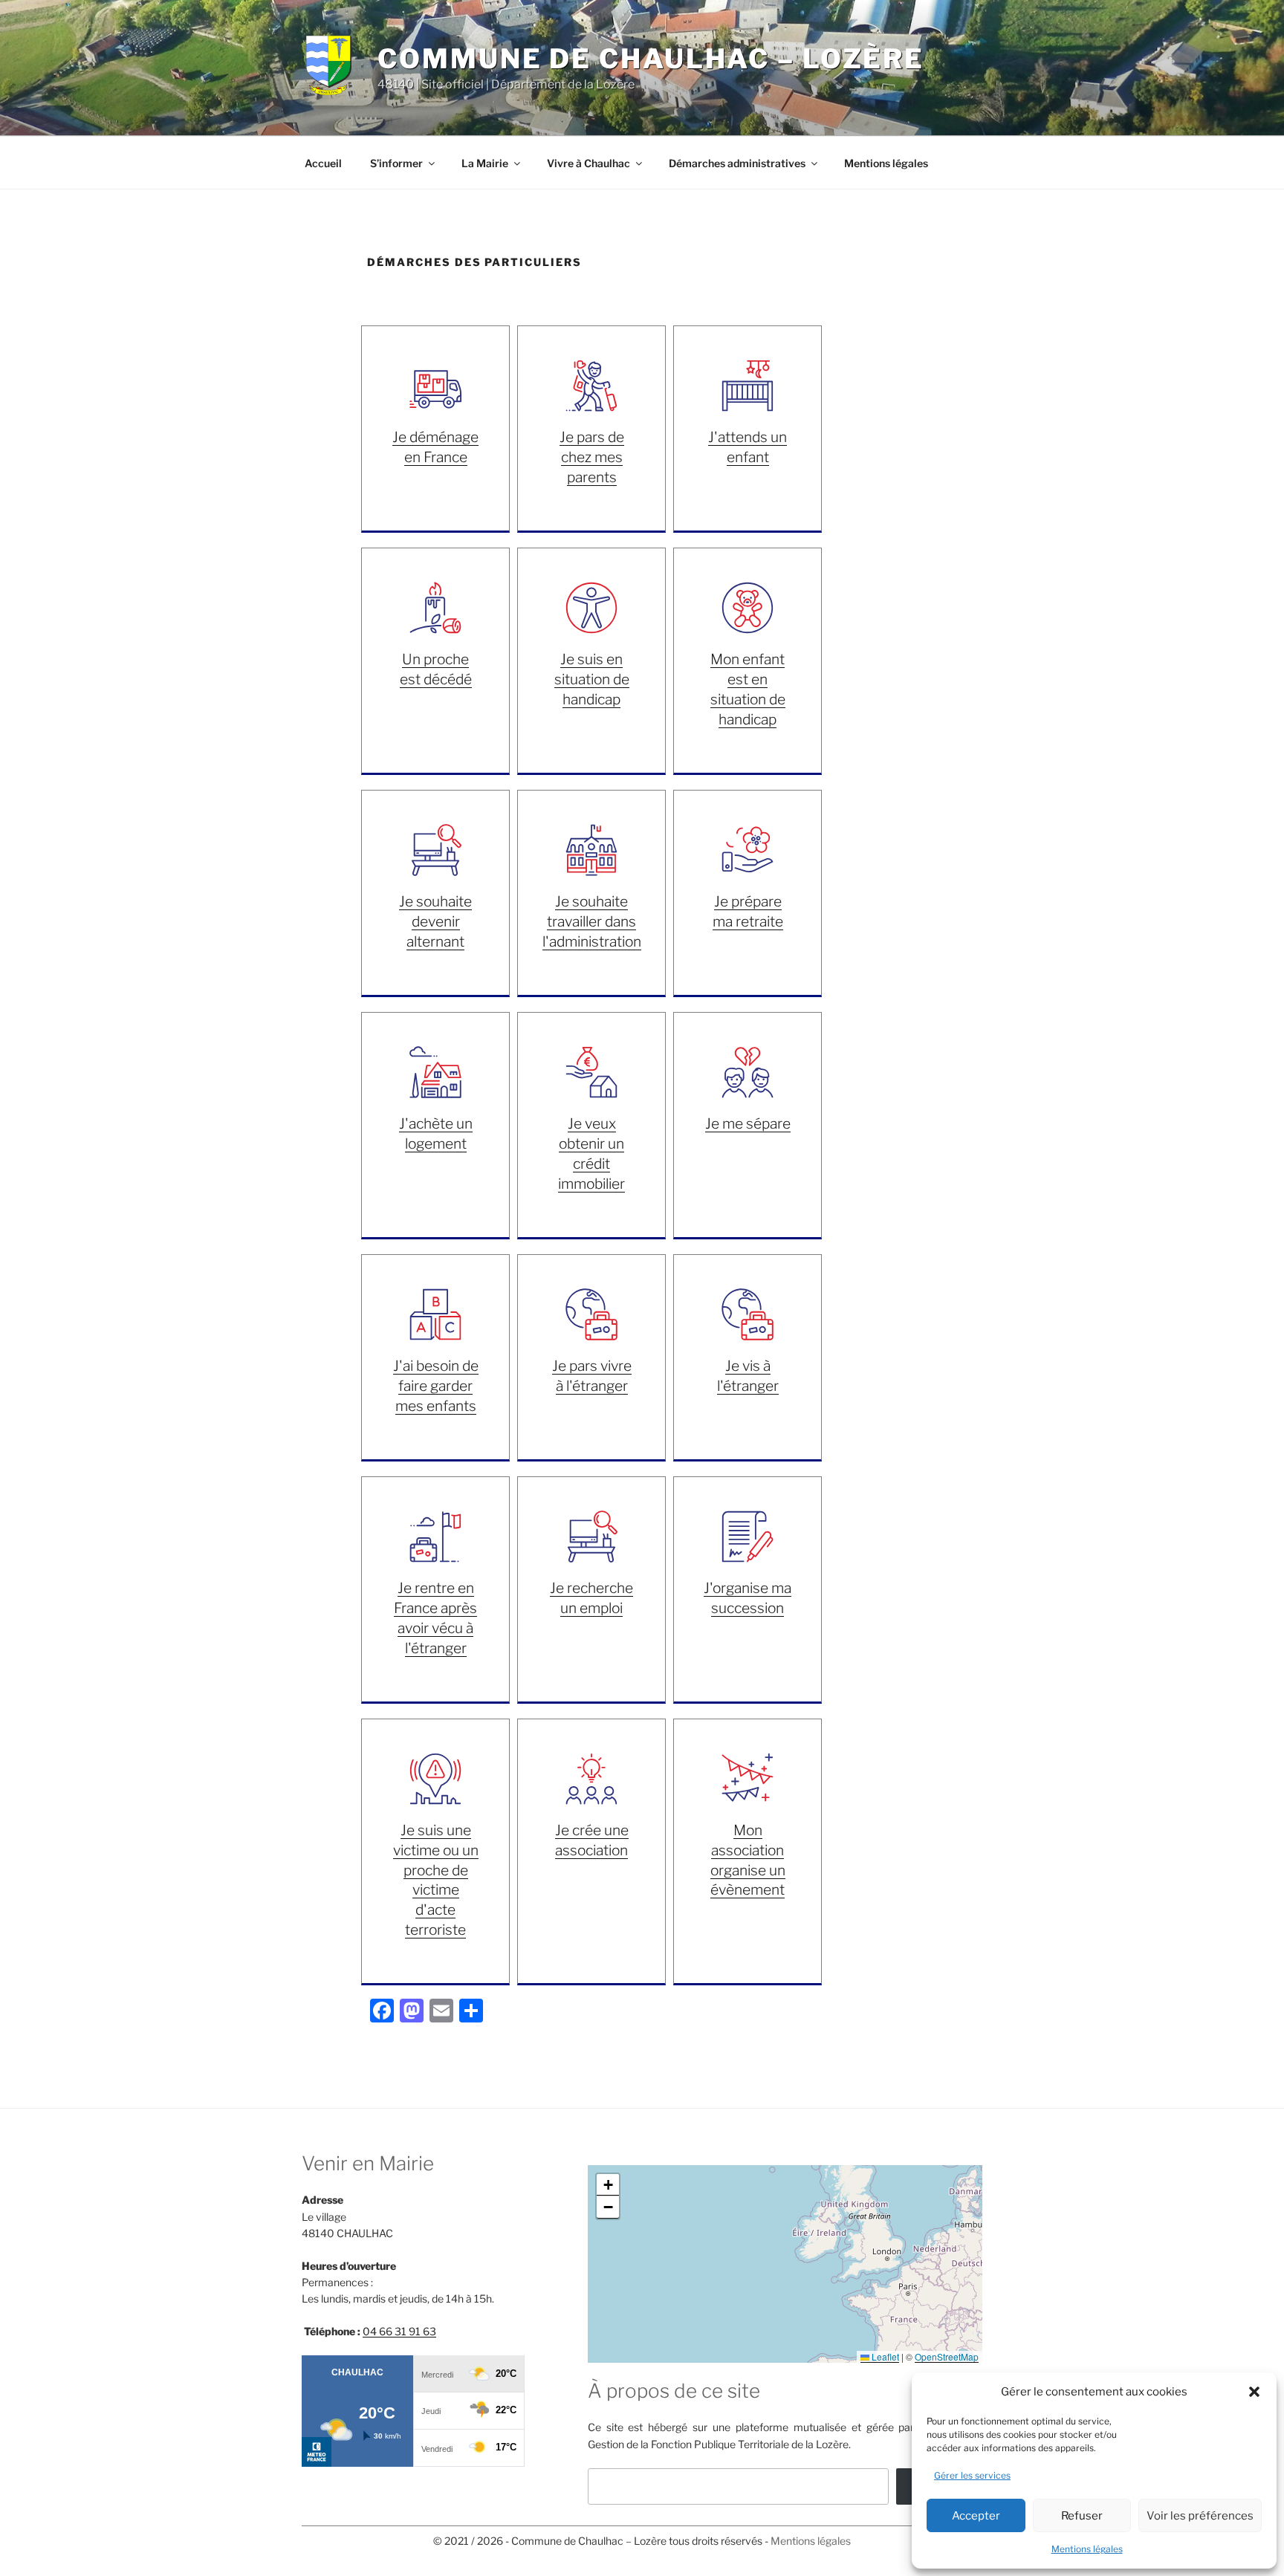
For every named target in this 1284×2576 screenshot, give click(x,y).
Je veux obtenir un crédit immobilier (591, 1154)
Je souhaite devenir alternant (435, 921)
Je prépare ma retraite (748, 911)
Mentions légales (1087, 2549)
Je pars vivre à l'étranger (592, 1376)
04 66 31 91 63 (399, 2331)
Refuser (1082, 2516)
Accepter (976, 2516)
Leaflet (884, 2356)
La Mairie (485, 163)
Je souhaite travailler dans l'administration (592, 921)
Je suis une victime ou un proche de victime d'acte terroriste (436, 1880)
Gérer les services (972, 2475)
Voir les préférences (1200, 2516)
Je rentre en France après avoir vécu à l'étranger (435, 1618)
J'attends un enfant (748, 447)
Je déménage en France (435, 447)
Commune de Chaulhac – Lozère (651, 59)
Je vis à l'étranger (748, 1376)
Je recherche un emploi (591, 1598)
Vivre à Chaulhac (588, 163)
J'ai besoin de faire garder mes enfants (436, 1386)
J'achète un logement (436, 1133)
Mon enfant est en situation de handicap (748, 689)
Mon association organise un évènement (748, 1860)
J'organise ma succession (748, 1598)
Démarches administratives (737, 163)
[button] (1254, 2392)
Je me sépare (748, 1123)
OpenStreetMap (947, 2356)
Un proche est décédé (436, 669)
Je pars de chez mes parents (592, 457)
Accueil (323, 163)
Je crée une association (592, 1840)
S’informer (396, 163)
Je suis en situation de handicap (592, 679)
